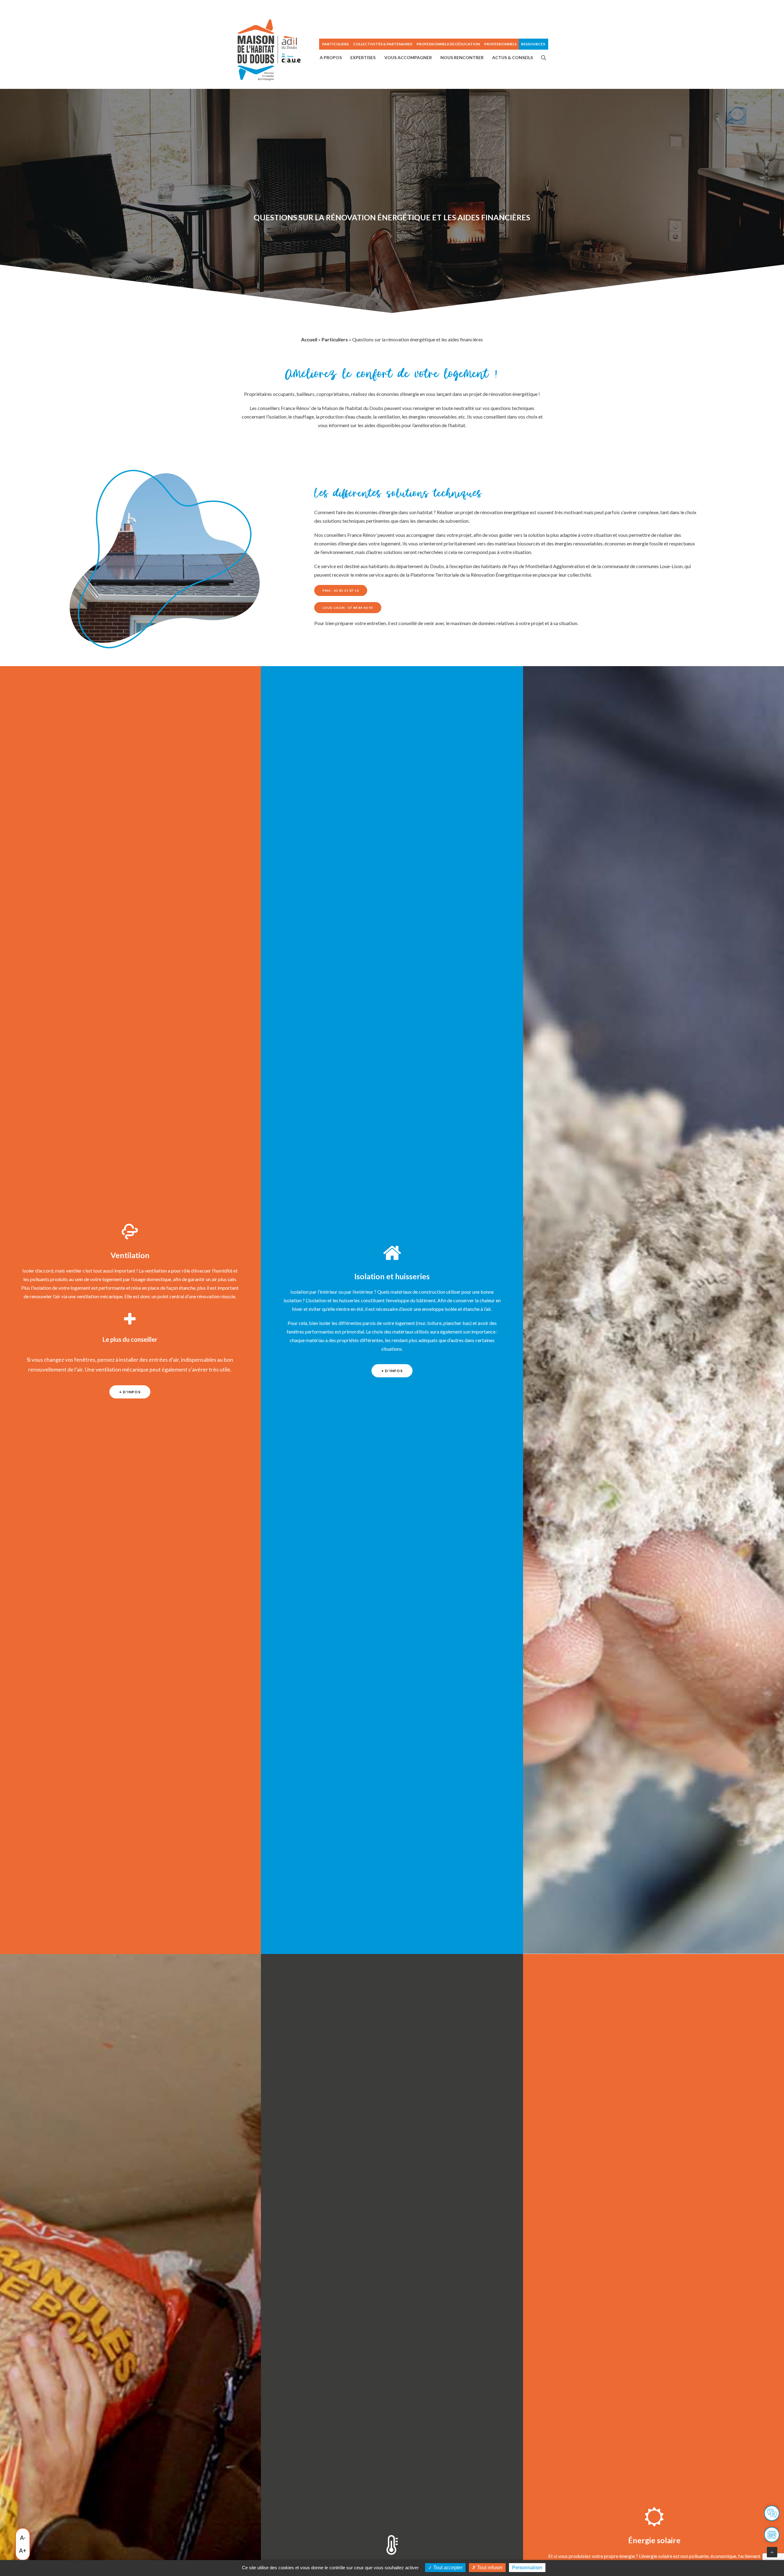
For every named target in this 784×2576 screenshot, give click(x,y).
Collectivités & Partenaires (383, 44)
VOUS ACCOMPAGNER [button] (408, 57)
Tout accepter (447, 2568)
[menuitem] (335, 44)
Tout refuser (489, 2568)
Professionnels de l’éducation (448, 44)
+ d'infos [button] (130, 1392)
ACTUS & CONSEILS (513, 57)
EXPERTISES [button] (363, 57)
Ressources (533, 44)
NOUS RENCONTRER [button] (462, 57)
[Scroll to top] (772, 2551)
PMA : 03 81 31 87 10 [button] (341, 590)
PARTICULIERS (335, 44)
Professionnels (500, 44)
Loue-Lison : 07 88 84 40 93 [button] (348, 608)
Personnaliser (527, 2568)
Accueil (309, 339)
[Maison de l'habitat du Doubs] (269, 50)
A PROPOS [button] (331, 57)
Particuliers (335, 339)
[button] (544, 58)
